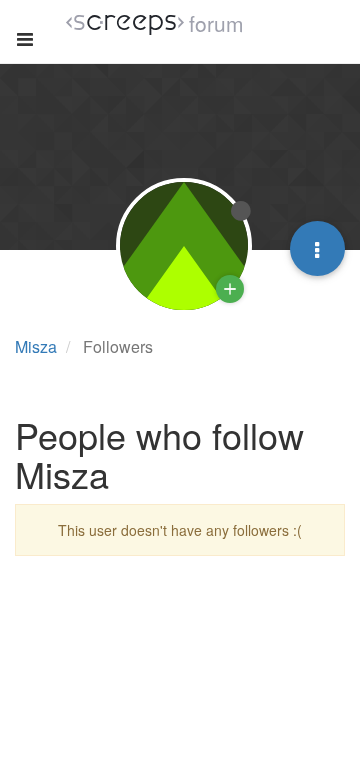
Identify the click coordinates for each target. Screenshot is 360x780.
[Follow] (230, 289)
